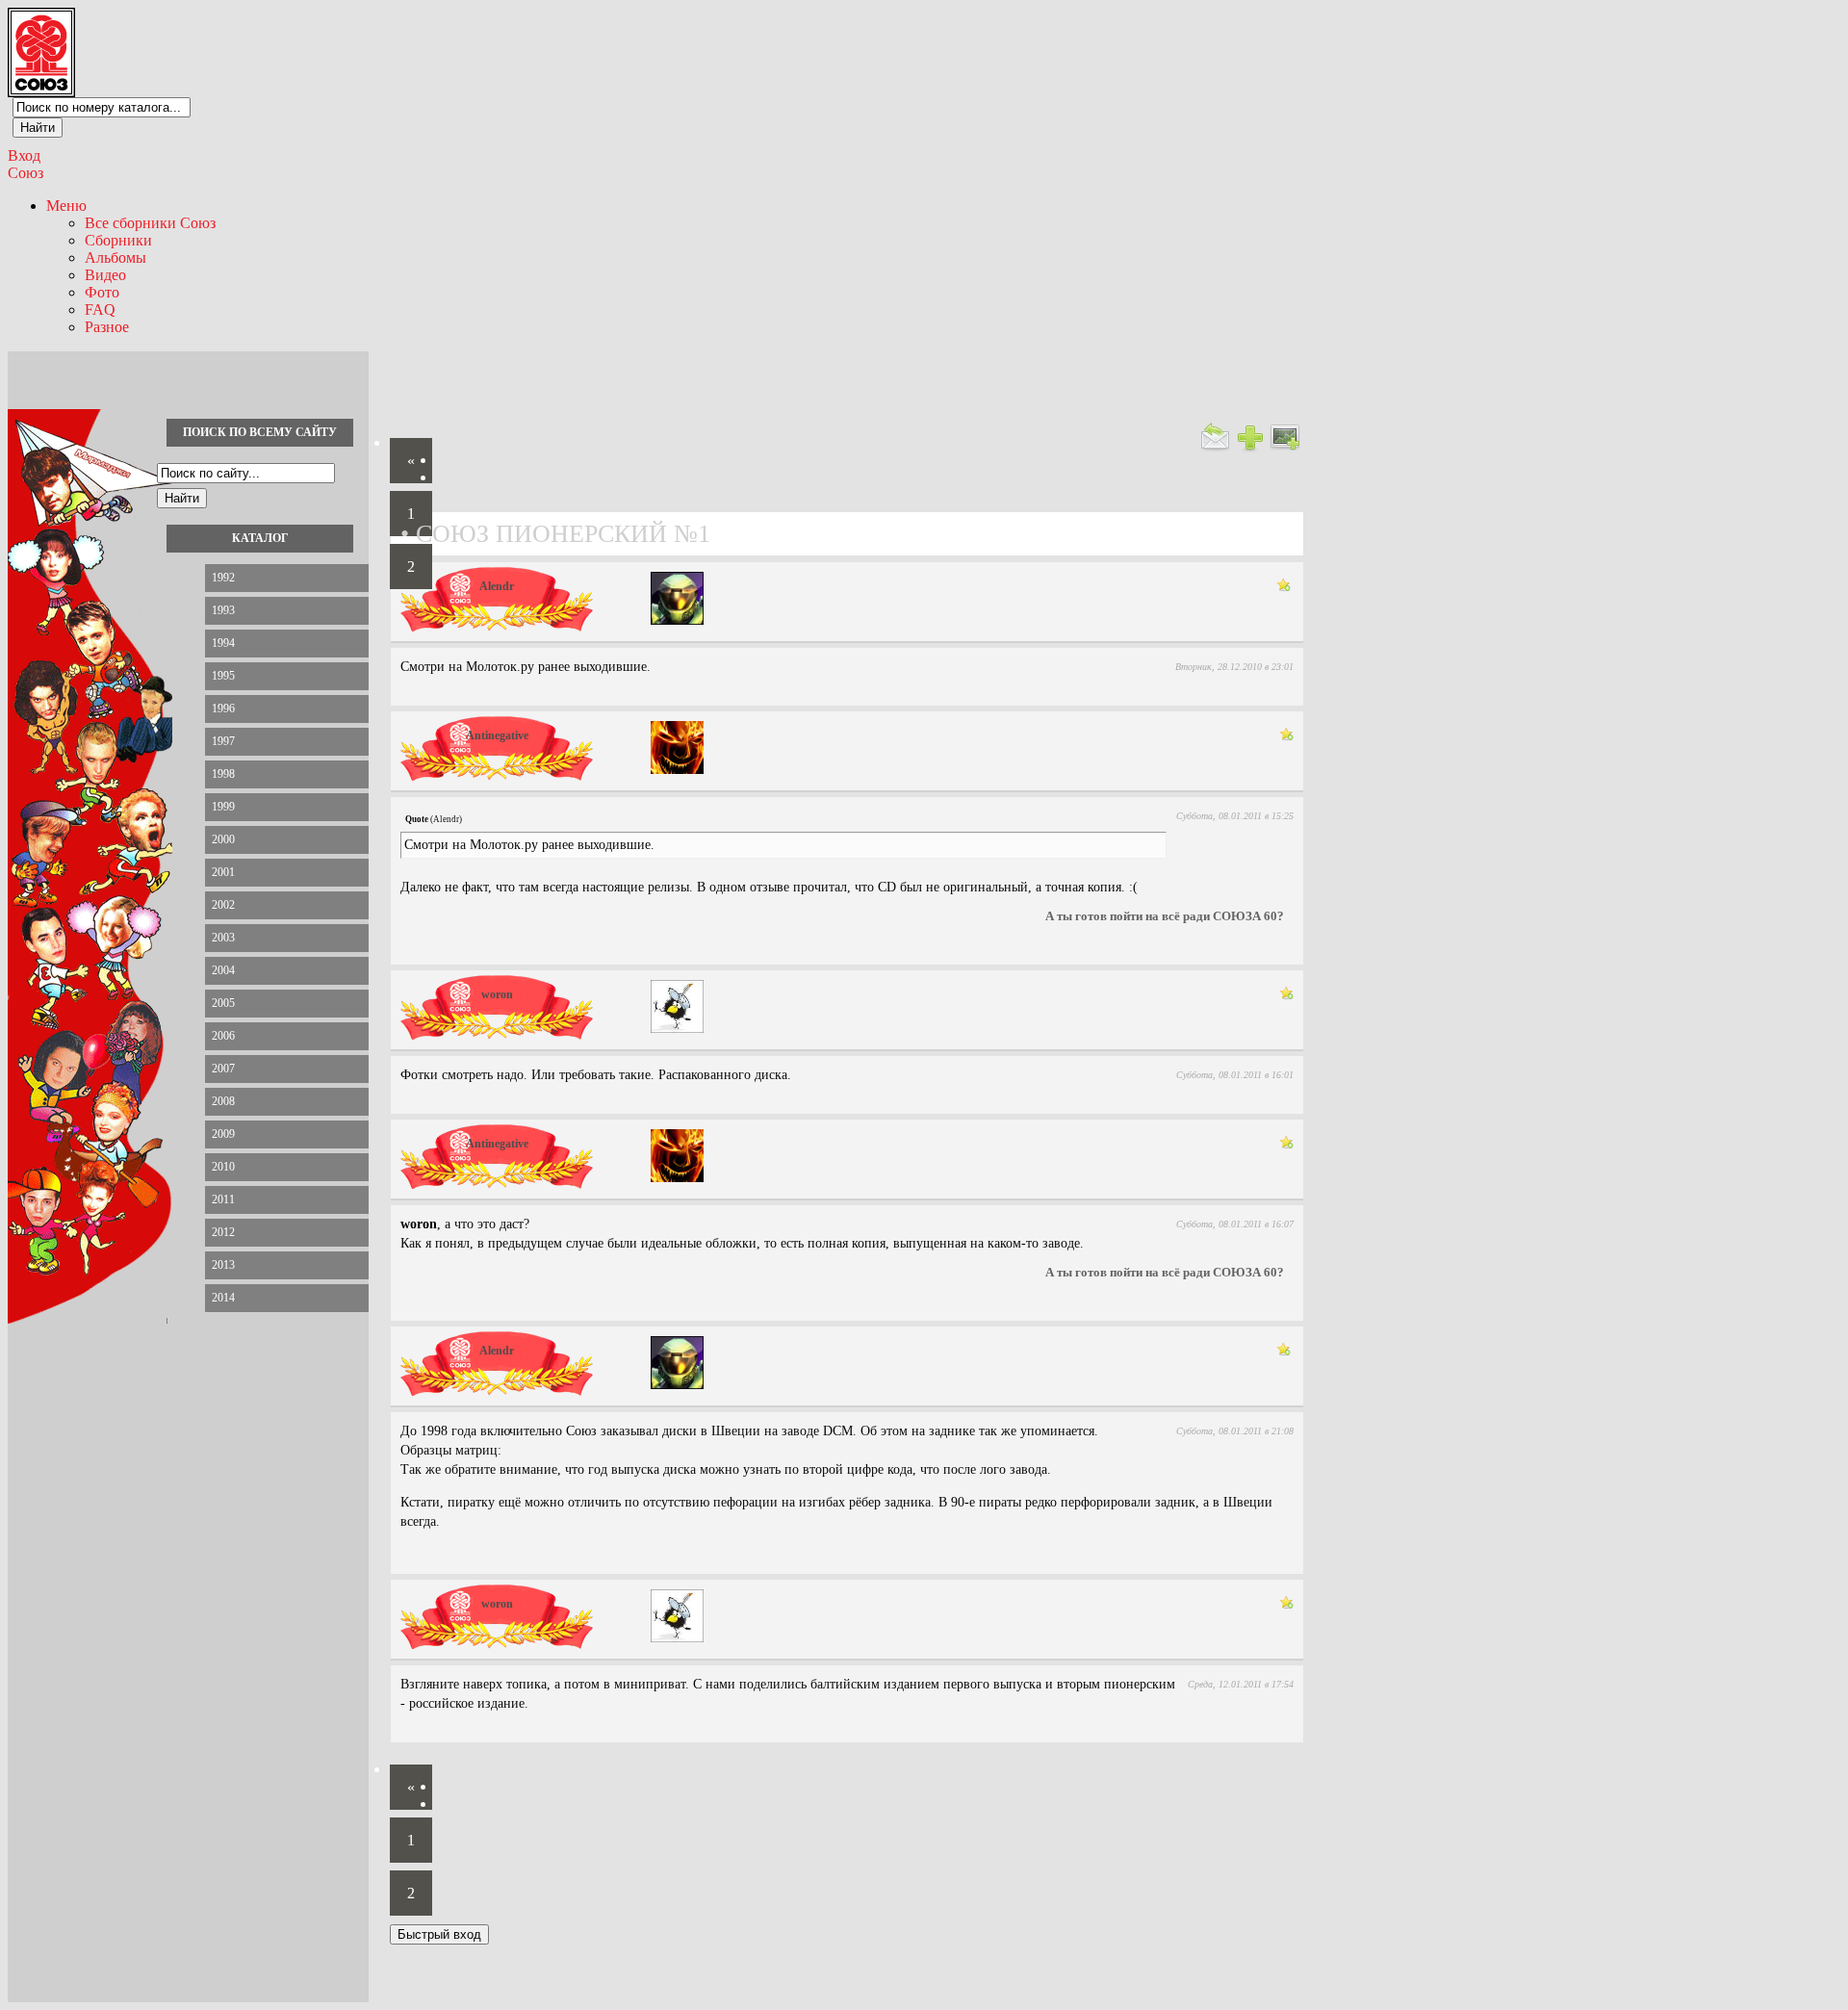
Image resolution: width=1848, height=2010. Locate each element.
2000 (223, 839)
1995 (223, 676)
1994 (223, 643)
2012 (223, 1232)
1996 (223, 709)
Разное (107, 327)
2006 (223, 1036)
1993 (223, 610)
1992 (223, 578)
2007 (223, 1069)
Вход (24, 155)
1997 (223, 741)
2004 (223, 970)
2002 (223, 905)
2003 (223, 938)
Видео (105, 275)
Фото (102, 292)
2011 (223, 1199)
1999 (223, 807)
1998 (223, 774)
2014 (223, 1298)
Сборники (118, 240)
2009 (223, 1134)
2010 (223, 1167)
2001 (223, 872)
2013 (223, 1265)
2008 (223, 1101)
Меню (66, 206)
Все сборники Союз (150, 223)
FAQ (100, 309)
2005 (223, 1003)
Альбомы (115, 258)
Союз (26, 173)
